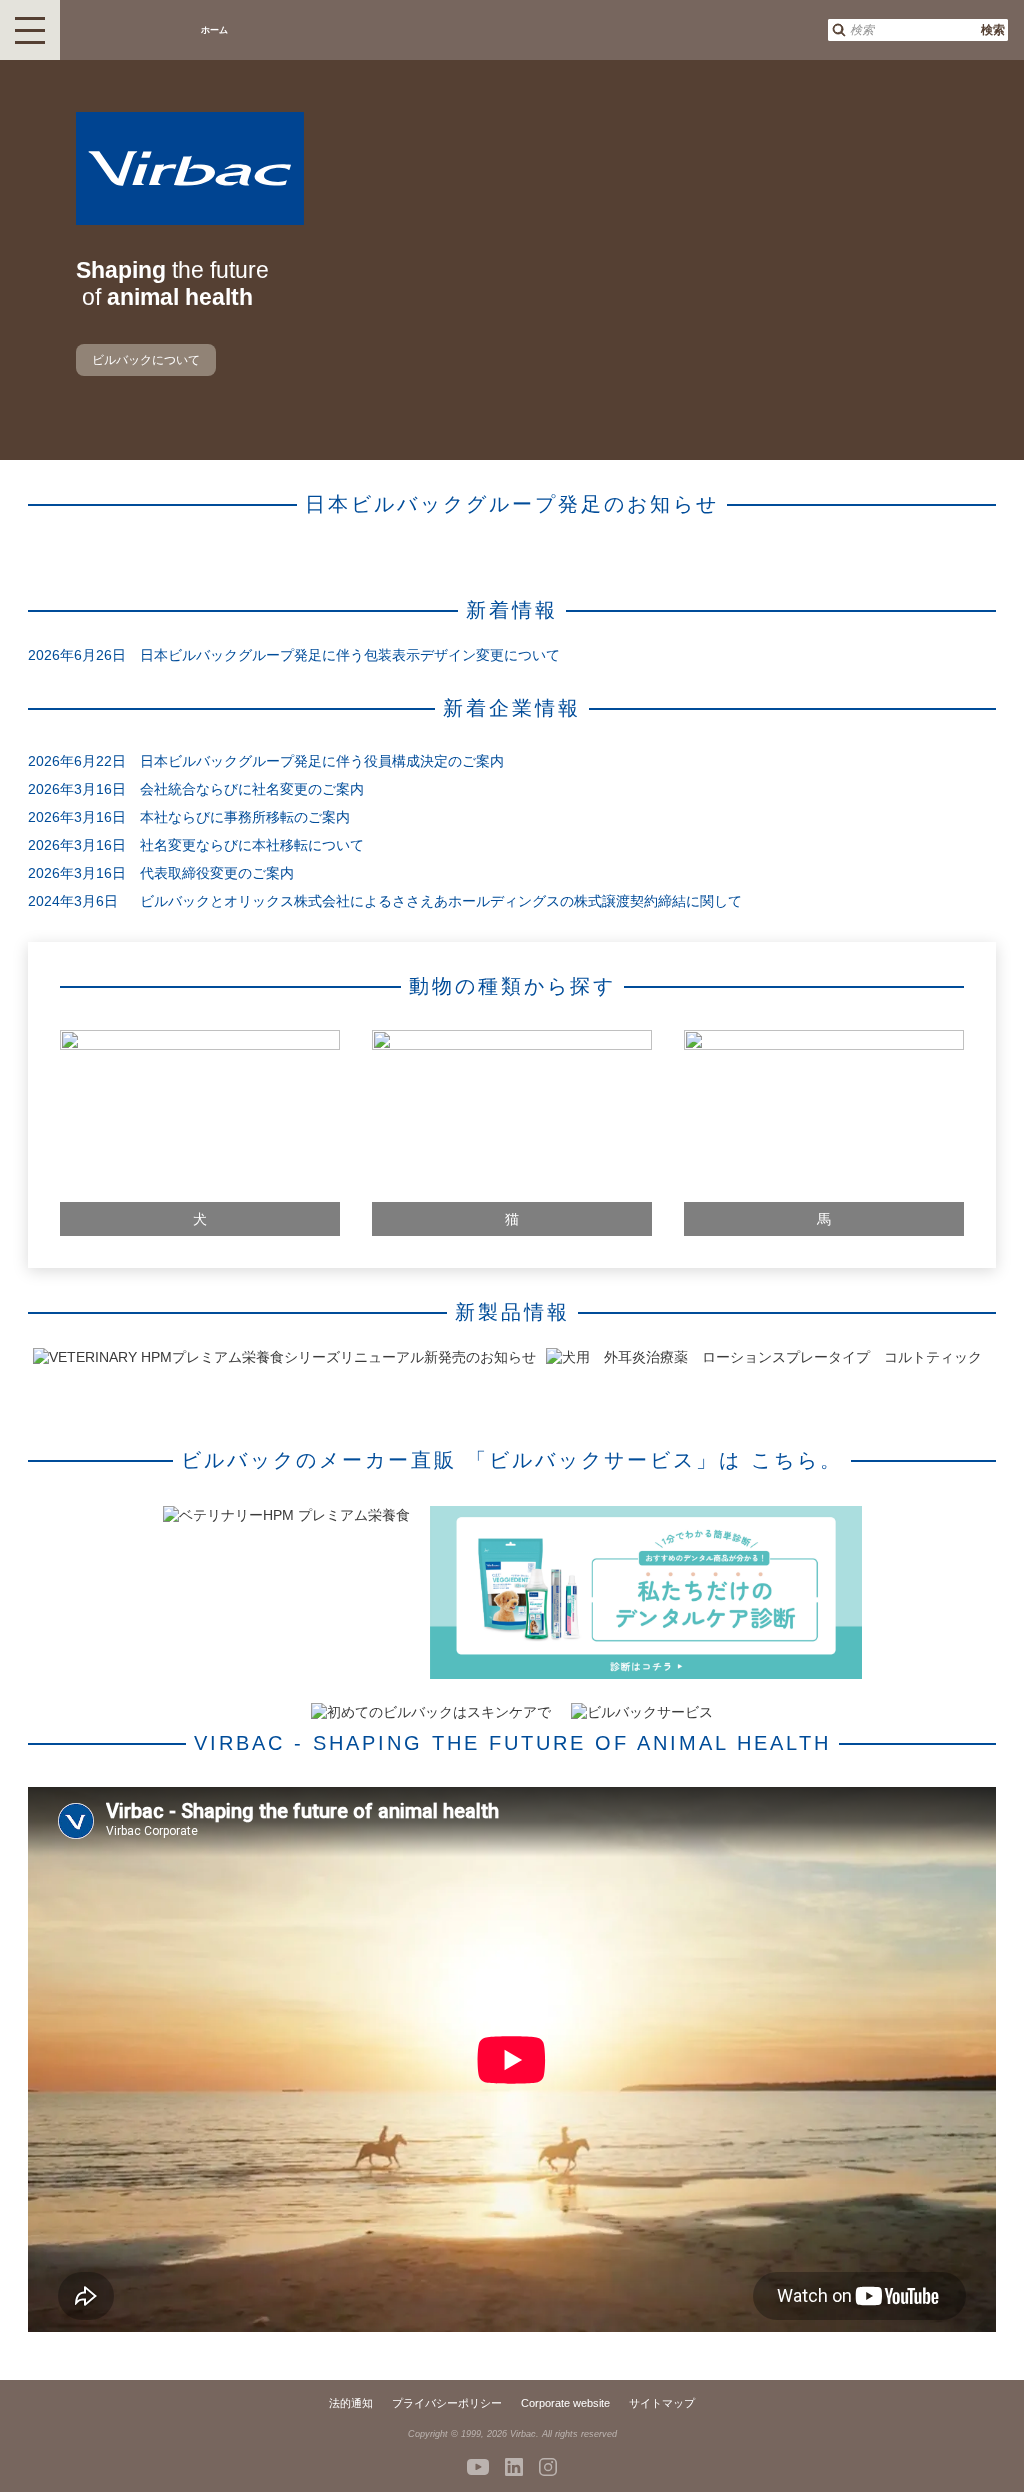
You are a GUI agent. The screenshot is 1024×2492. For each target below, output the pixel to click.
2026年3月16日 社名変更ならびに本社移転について (196, 845)
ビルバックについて (146, 360)
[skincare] (431, 1712)
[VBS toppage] (642, 1712)
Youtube (478, 2467)
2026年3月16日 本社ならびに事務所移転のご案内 (189, 817)
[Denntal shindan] (646, 1594)
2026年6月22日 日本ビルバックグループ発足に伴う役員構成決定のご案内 (266, 761)
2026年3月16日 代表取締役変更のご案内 (161, 873)
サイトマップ (662, 2403)
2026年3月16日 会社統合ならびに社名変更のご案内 (196, 789)
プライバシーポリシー (447, 2403)
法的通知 (351, 2403)
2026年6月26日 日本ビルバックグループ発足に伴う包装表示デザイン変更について (294, 655)
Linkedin (514, 2467)
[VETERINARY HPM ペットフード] (284, 1357)
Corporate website (565, 2403)
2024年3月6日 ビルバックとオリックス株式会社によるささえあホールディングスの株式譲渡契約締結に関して (385, 901)
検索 (993, 30)
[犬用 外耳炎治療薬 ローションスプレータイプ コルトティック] (764, 1357)
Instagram (548, 2467)
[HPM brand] (286, 1515)
